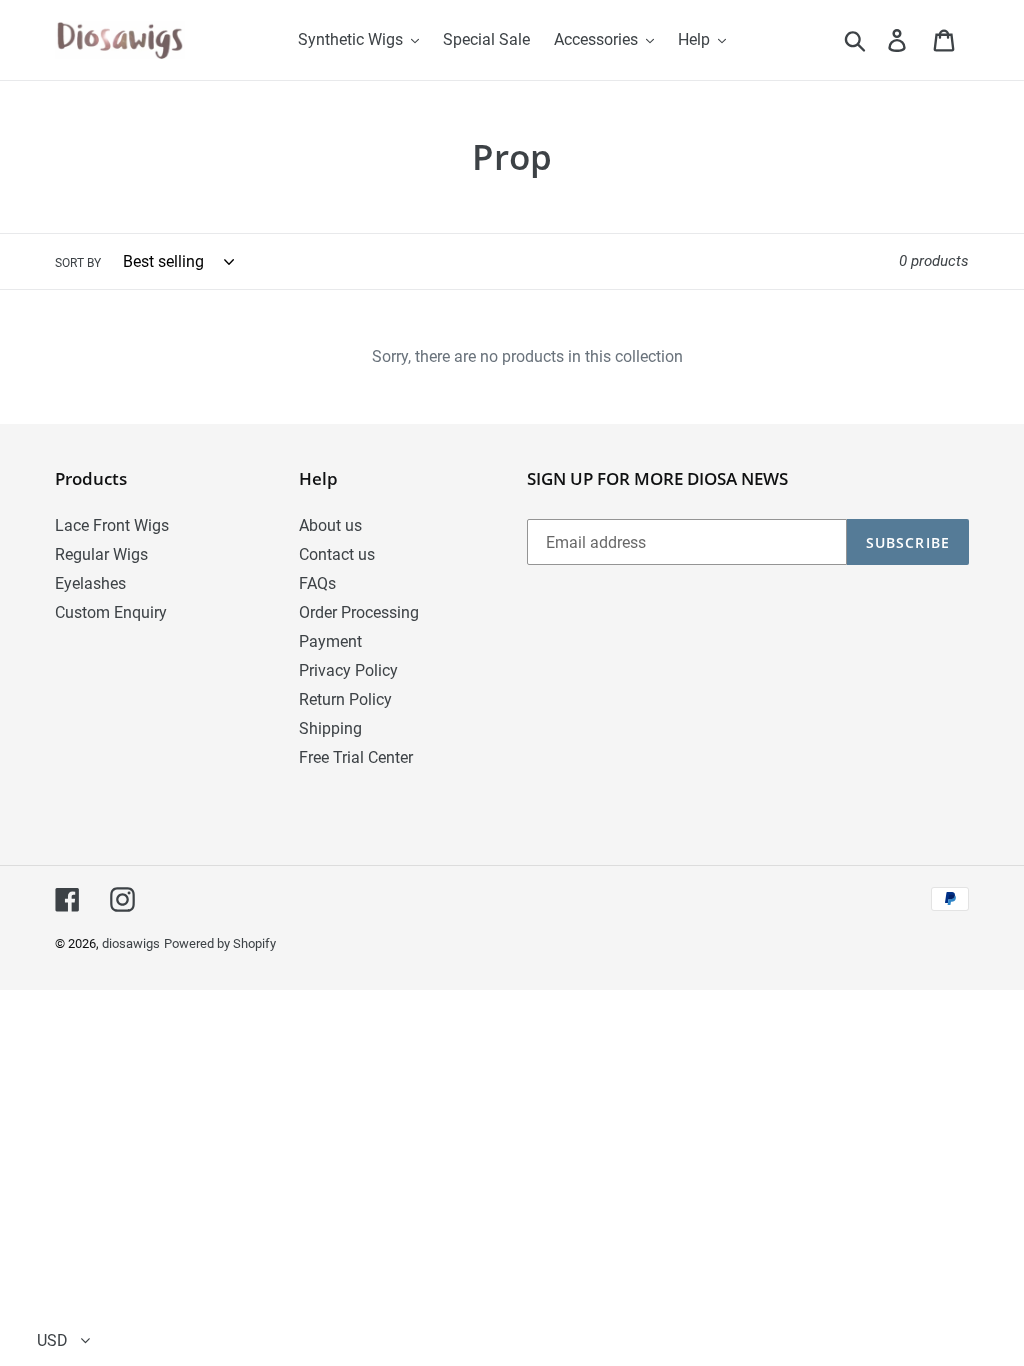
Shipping (330, 728)
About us (330, 525)
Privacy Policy (348, 670)
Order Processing (359, 612)
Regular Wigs (101, 554)
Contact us (337, 554)
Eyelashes (90, 583)
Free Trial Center (356, 757)
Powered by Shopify (220, 943)
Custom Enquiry (111, 612)
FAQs (317, 583)
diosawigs (131, 943)
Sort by (78, 263)
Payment (330, 641)
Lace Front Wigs (112, 525)
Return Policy (345, 699)
